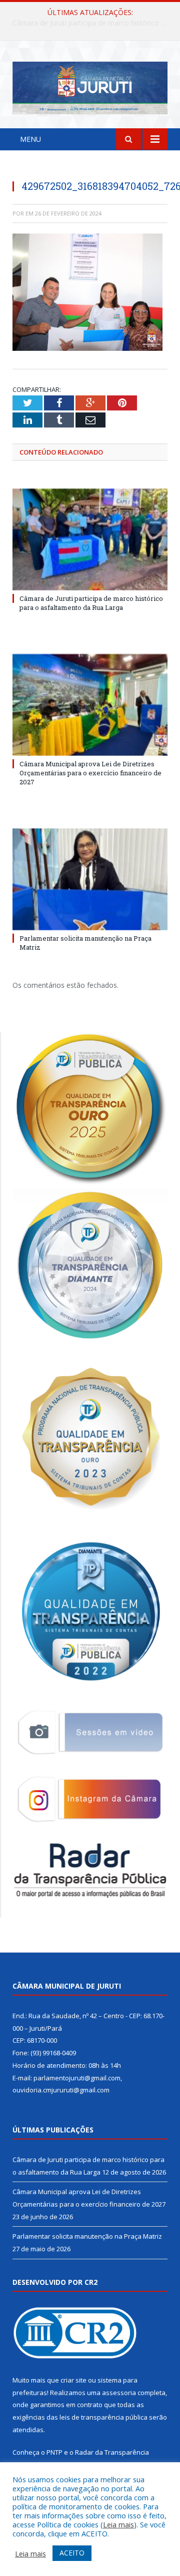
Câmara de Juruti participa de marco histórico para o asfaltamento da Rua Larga (91, 603)
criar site (73, 2380)
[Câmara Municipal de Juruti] (90, 86)
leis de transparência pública (103, 2417)
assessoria (119, 2393)
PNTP (54, 2452)
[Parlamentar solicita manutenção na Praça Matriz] (90, 879)
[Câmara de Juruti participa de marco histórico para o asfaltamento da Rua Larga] (90, 540)
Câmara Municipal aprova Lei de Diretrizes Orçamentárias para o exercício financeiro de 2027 (92, 23)
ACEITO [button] (72, 2553)
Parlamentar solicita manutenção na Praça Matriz (87, 2236)
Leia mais (118, 2524)
